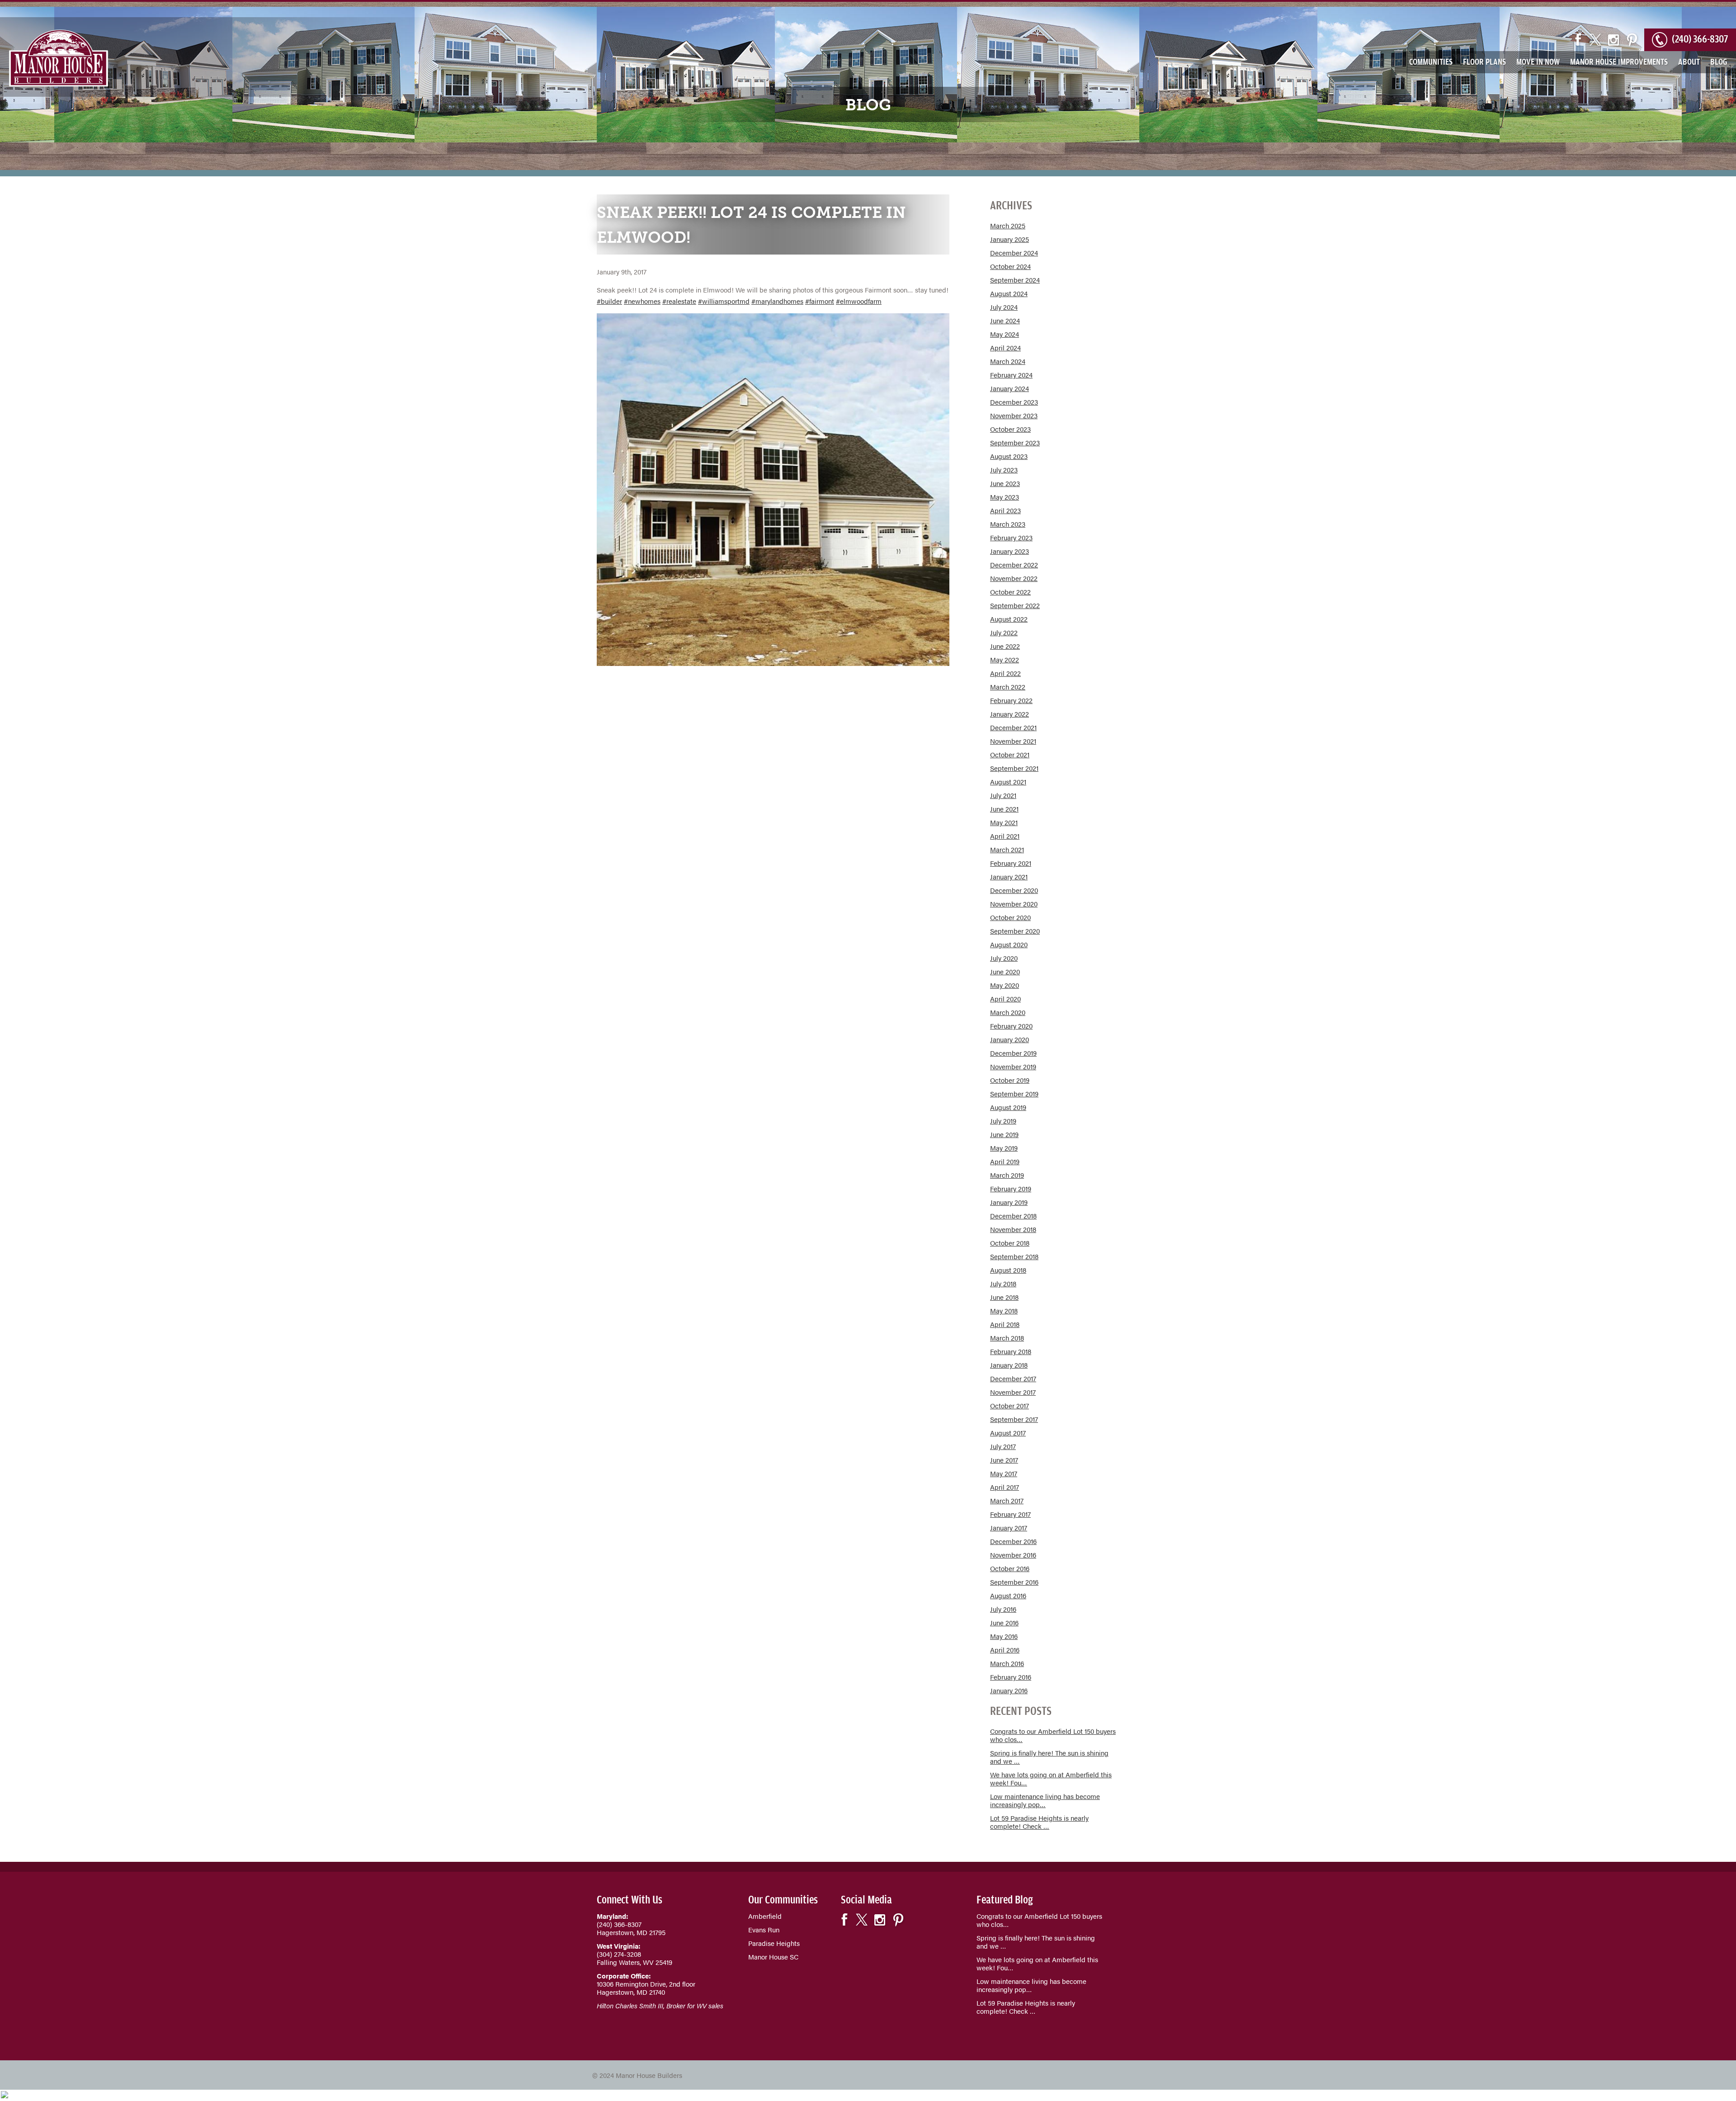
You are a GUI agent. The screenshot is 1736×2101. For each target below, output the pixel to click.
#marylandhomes (777, 301)
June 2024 (1005, 320)
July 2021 (1003, 795)
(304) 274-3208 (619, 1954)
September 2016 (1014, 1582)
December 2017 (1013, 1378)
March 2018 (1007, 1338)
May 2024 (1005, 334)
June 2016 (1004, 1622)
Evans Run (764, 1929)
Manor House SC (773, 1957)
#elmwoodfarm (859, 301)
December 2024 (1014, 253)
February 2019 (1011, 1188)
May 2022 (1005, 659)
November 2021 (1013, 741)
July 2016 (1003, 1609)
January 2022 (1010, 714)
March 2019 (1007, 1175)
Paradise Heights (774, 1943)
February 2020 (1011, 1026)
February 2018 (1011, 1351)
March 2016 (1007, 1663)
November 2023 (1014, 415)
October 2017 (1010, 1405)
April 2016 (1005, 1650)
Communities (1431, 61)
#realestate (679, 301)
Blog (1719, 61)
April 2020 (1005, 999)
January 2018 (1009, 1365)
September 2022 (1015, 605)
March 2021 (1007, 849)
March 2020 (1008, 1012)
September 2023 (1015, 442)
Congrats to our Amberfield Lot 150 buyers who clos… (1053, 1735)
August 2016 (1008, 1595)
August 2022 (1009, 619)
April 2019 (1005, 1161)
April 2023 (1005, 510)
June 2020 (1005, 971)
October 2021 (1010, 754)
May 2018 (1004, 1310)
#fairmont (820, 301)
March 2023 (1008, 524)
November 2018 (1013, 1229)
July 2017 (1003, 1446)
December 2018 (1013, 1216)
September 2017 (1014, 1419)
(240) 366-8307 (1700, 37)
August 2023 (1009, 456)
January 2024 (1010, 388)
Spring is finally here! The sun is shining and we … (1049, 1757)
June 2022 (1005, 646)
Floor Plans (1484, 61)
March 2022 (1008, 687)
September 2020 (1015, 931)
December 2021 (1013, 727)
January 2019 (1009, 1202)
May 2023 (1005, 497)
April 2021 (1005, 836)
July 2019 (1003, 1121)
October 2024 (1010, 266)
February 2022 (1011, 700)
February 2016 (1011, 1677)
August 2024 (1009, 293)
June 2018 (1004, 1297)
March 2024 (1008, 361)
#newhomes (642, 301)
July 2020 (1004, 958)
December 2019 (1013, 1053)
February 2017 (1010, 1514)
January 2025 (1010, 239)
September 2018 (1014, 1256)
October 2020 (1010, 917)
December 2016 (1013, 1541)
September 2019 (1014, 1093)
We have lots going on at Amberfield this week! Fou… (1051, 1778)
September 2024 (1015, 280)
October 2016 (1010, 1568)
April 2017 (1005, 1487)
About (1689, 61)
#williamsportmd (724, 301)
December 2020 (1014, 890)
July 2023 (1004, 470)
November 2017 (1013, 1392)
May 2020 (1005, 985)
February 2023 (1011, 537)
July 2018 (1003, 1283)
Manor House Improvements (1619, 61)
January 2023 (1010, 551)
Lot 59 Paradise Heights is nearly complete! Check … (1039, 1822)
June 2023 (1005, 483)
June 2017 (1004, 1460)
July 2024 (1004, 307)
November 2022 (1014, 578)
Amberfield (765, 1916)
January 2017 (1009, 1527)
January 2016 (1009, 1690)
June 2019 (1004, 1134)
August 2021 (1008, 781)
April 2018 (1005, 1324)
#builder (609, 301)
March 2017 (1007, 1500)
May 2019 (1004, 1148)
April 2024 (1005, 347)
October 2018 (1010, 1243)
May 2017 (1004, 1473)
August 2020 (1009, 944)
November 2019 (1013, 1066)
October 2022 (1010, 592)
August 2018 (1008, 1270)
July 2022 (1004, 632)
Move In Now (1538, 61)
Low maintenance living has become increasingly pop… (1045, 1800)
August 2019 (1008, 1107)
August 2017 (1008, 1433)
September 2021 (1014, 768)
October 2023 (1010, 429)
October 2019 (1010, 1080)
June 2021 (1004, 809)
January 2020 (1010, 1039)
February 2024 (1011, 375)
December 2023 (1014, 402)
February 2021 (1011, 863)
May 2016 (1004, 1636)
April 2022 (1005, 673)
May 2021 (1004, 822)
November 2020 (1014, 904)
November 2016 (1013, 1555)
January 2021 (1009, 876)
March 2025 (1008, 225)
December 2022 (1014, 564)
